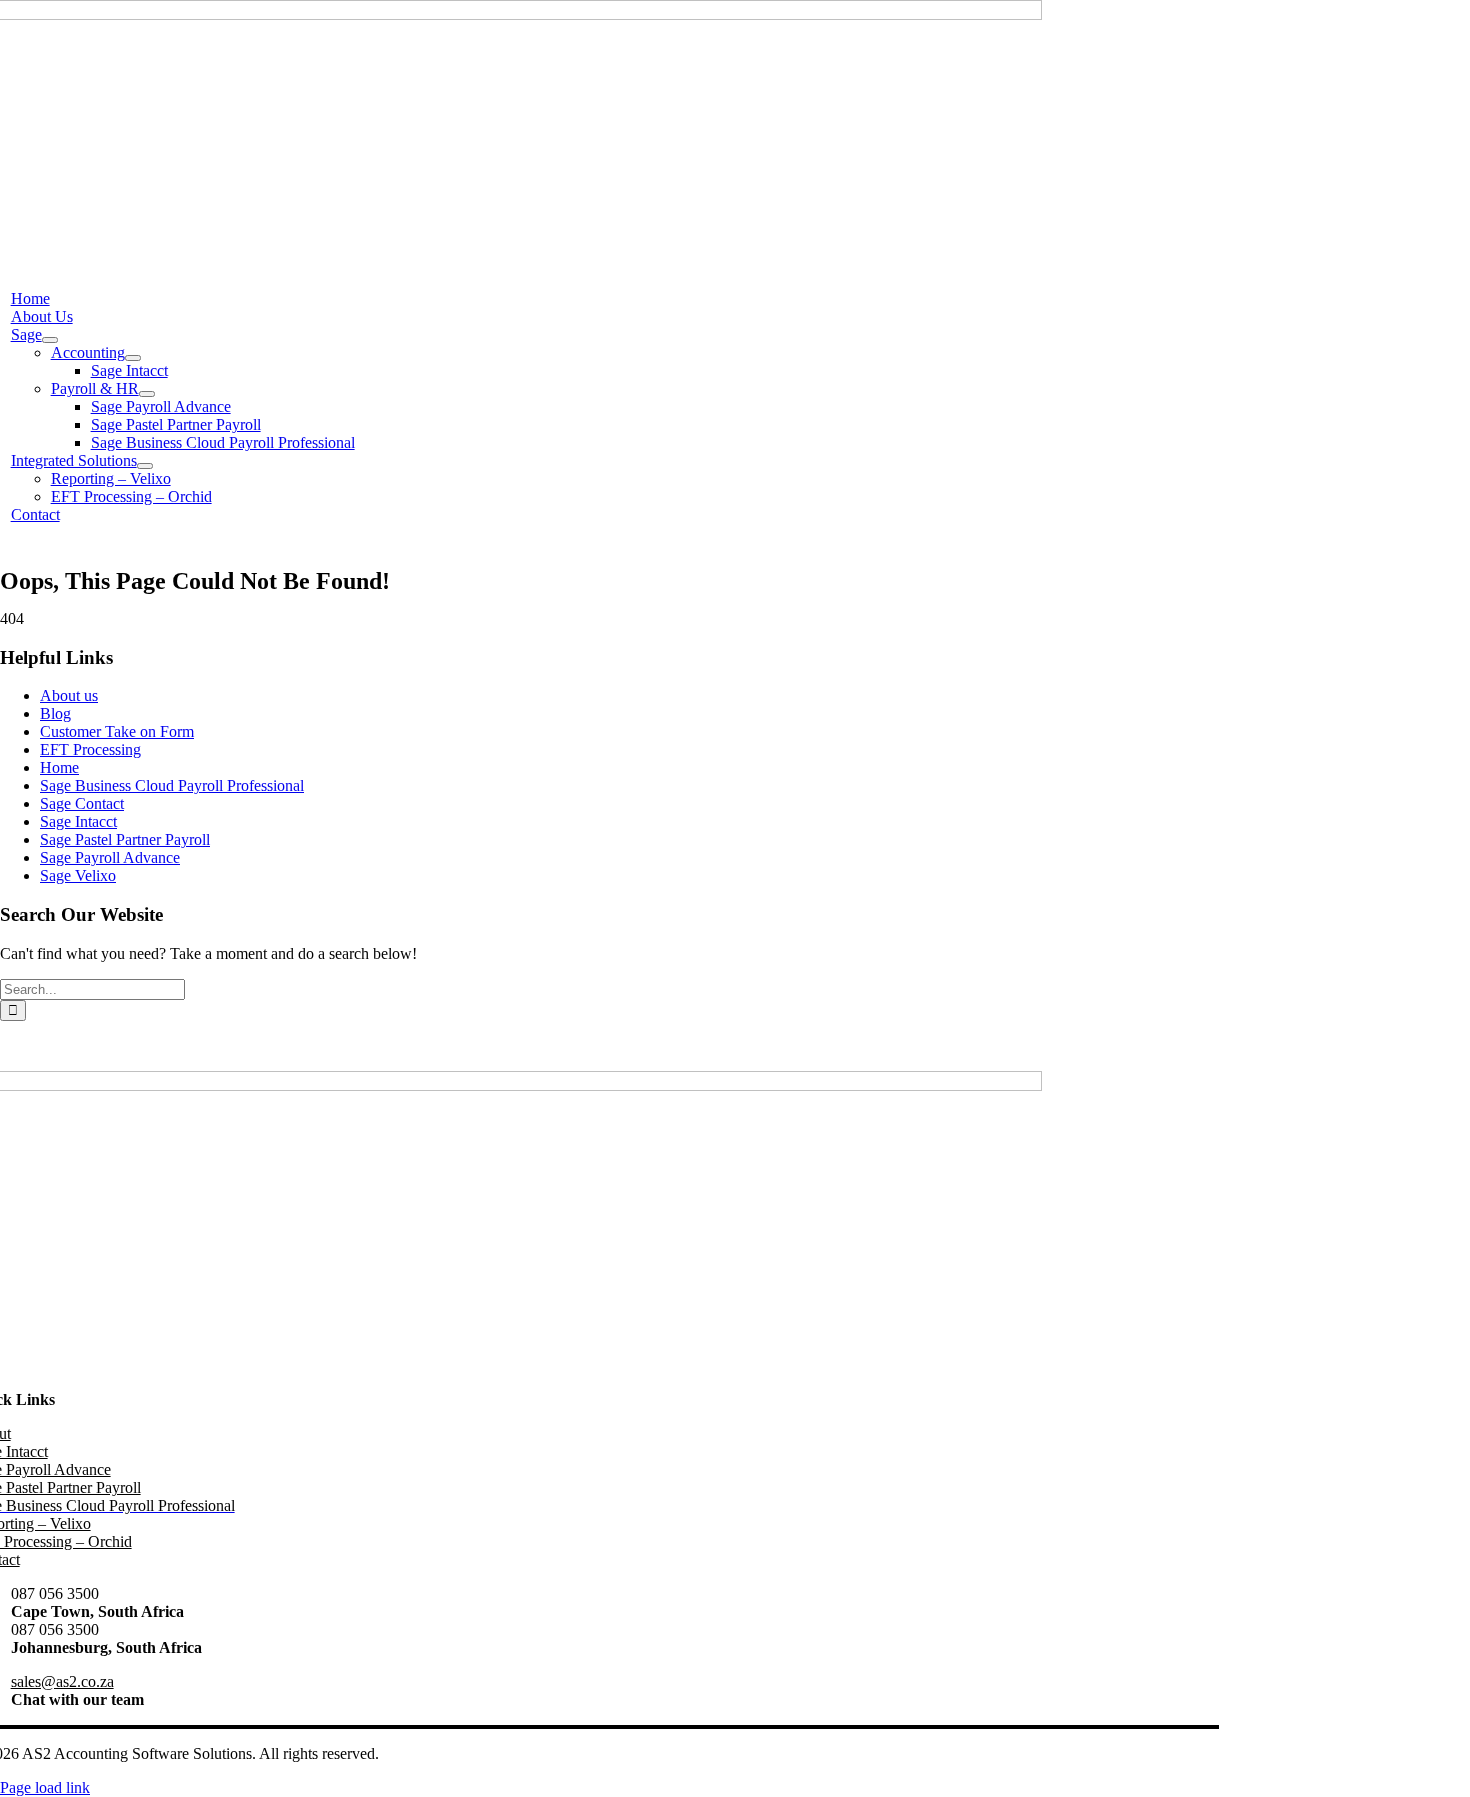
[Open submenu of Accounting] (133, 358)
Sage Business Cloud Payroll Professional (172, 785)
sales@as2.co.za (62, 1681)
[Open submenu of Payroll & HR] (147, 394)
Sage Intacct (78, 821)
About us (69, 695)
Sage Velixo (78, 875)
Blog (55, 713)
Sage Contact (82, 803)
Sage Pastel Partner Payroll (125, 839)
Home (59, 767)
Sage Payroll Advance (110, 857)
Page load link (45, 1787)
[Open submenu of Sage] (50, 340)
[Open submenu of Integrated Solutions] (145, 466)
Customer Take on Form (117, 731)
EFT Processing (90, 749)
